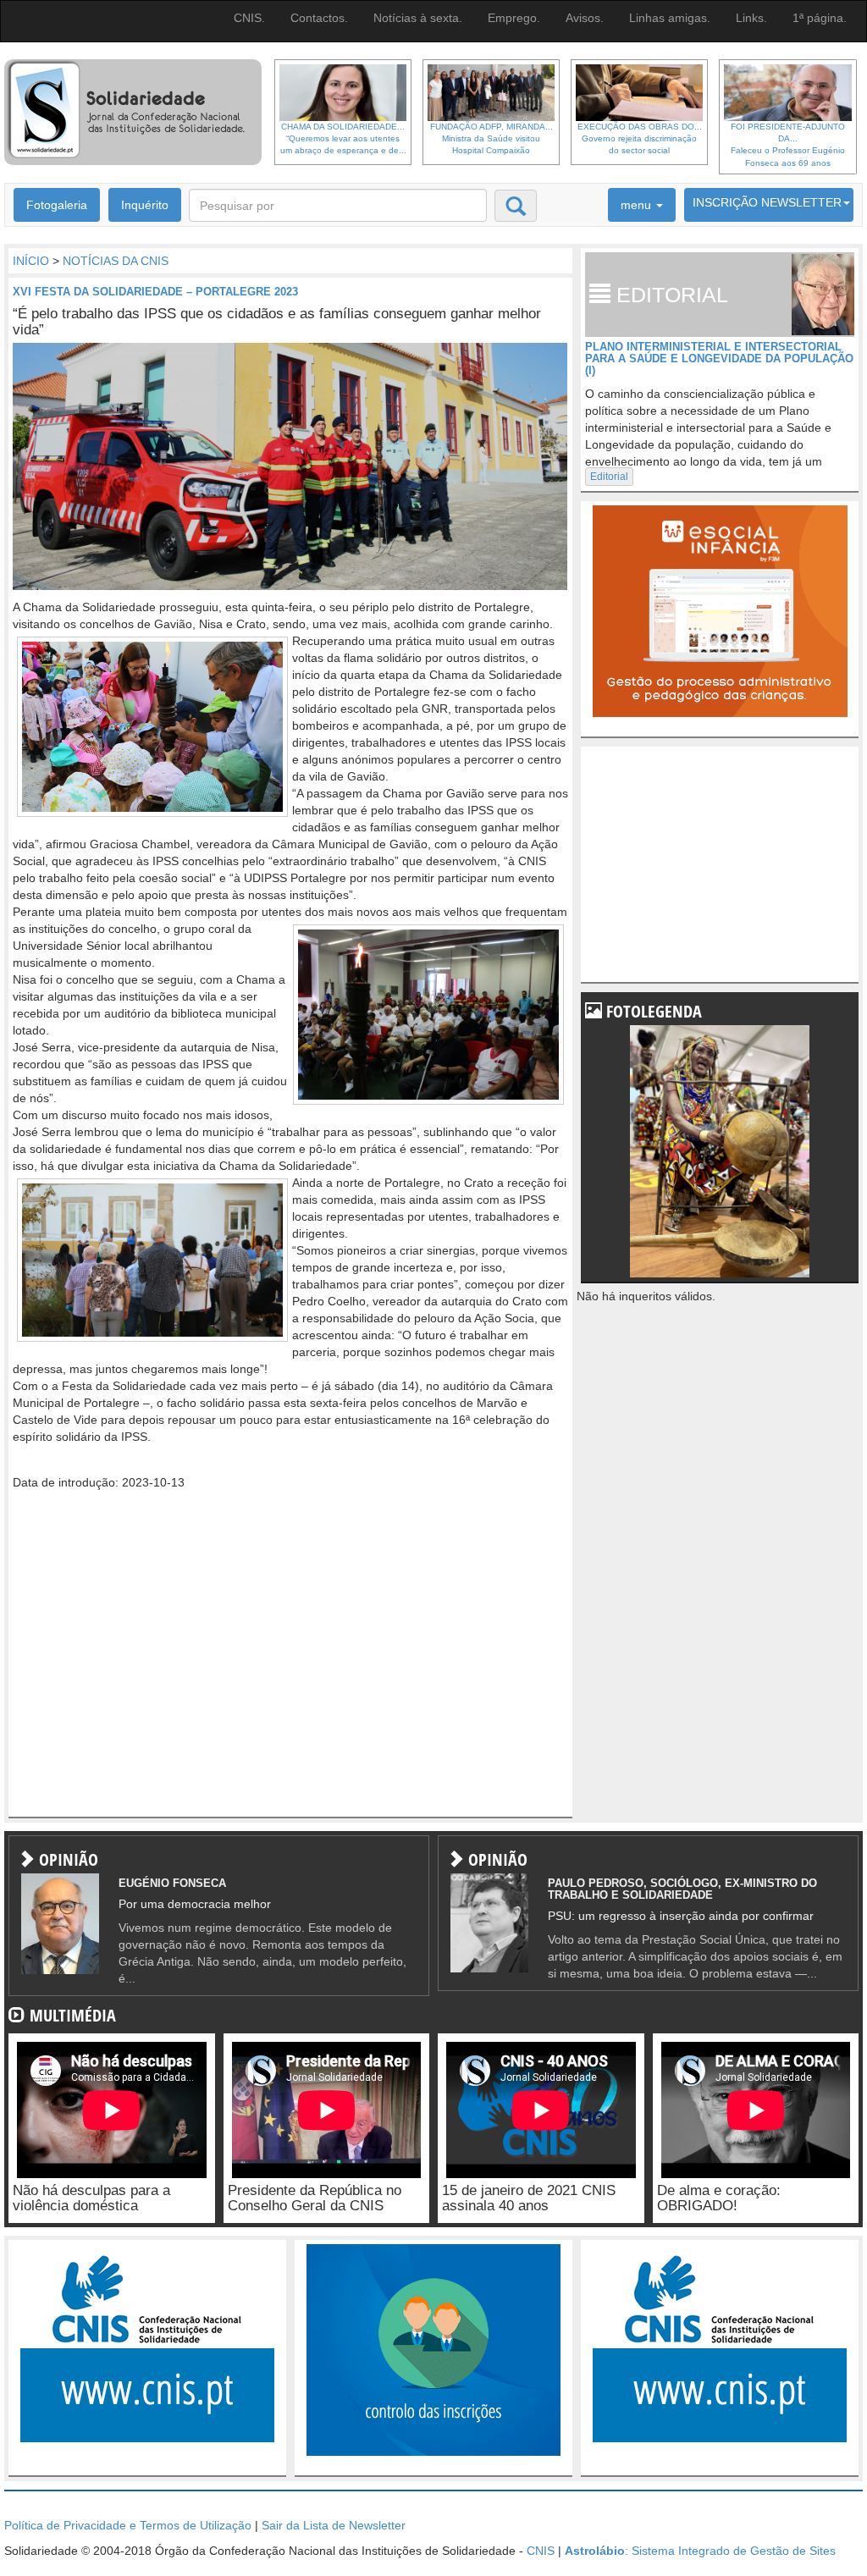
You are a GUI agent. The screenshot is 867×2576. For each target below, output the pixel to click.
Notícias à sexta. (418, 18)
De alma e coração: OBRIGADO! (719, 2198)
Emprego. (514, 18)
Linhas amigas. (670, 18)
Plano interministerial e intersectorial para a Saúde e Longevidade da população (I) (719, 359)
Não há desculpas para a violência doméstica (91, 2198)
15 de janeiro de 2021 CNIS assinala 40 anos (529, 2198)
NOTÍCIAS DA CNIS (116, 261)
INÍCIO (31, 261)
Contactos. (319, 18)
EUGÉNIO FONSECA (172, 1883)
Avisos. (585, 18)
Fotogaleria (57, 205)
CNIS (541, 2551)
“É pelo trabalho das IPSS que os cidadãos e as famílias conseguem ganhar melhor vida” (277, 322)
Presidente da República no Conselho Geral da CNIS (315, 2198)
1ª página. (820, 18)
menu (638, 205)
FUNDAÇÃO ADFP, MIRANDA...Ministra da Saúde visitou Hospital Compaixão (491, 139)
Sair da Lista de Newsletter (334, 2525)
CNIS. (249, 18)
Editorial (609, 477)
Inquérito (145, 205)
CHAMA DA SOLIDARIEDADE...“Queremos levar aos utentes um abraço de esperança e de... (343, 139)
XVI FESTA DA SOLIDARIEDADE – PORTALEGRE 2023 (155, 292)
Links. (751, 18)
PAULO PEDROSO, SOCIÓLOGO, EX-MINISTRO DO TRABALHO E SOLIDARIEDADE (682, 1889)
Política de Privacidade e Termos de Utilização (128, 2525)
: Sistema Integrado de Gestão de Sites (700, 2551)
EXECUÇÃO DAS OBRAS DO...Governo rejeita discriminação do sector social (640, 139)
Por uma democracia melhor (195, 1904)
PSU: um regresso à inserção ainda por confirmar (681, 1916)
